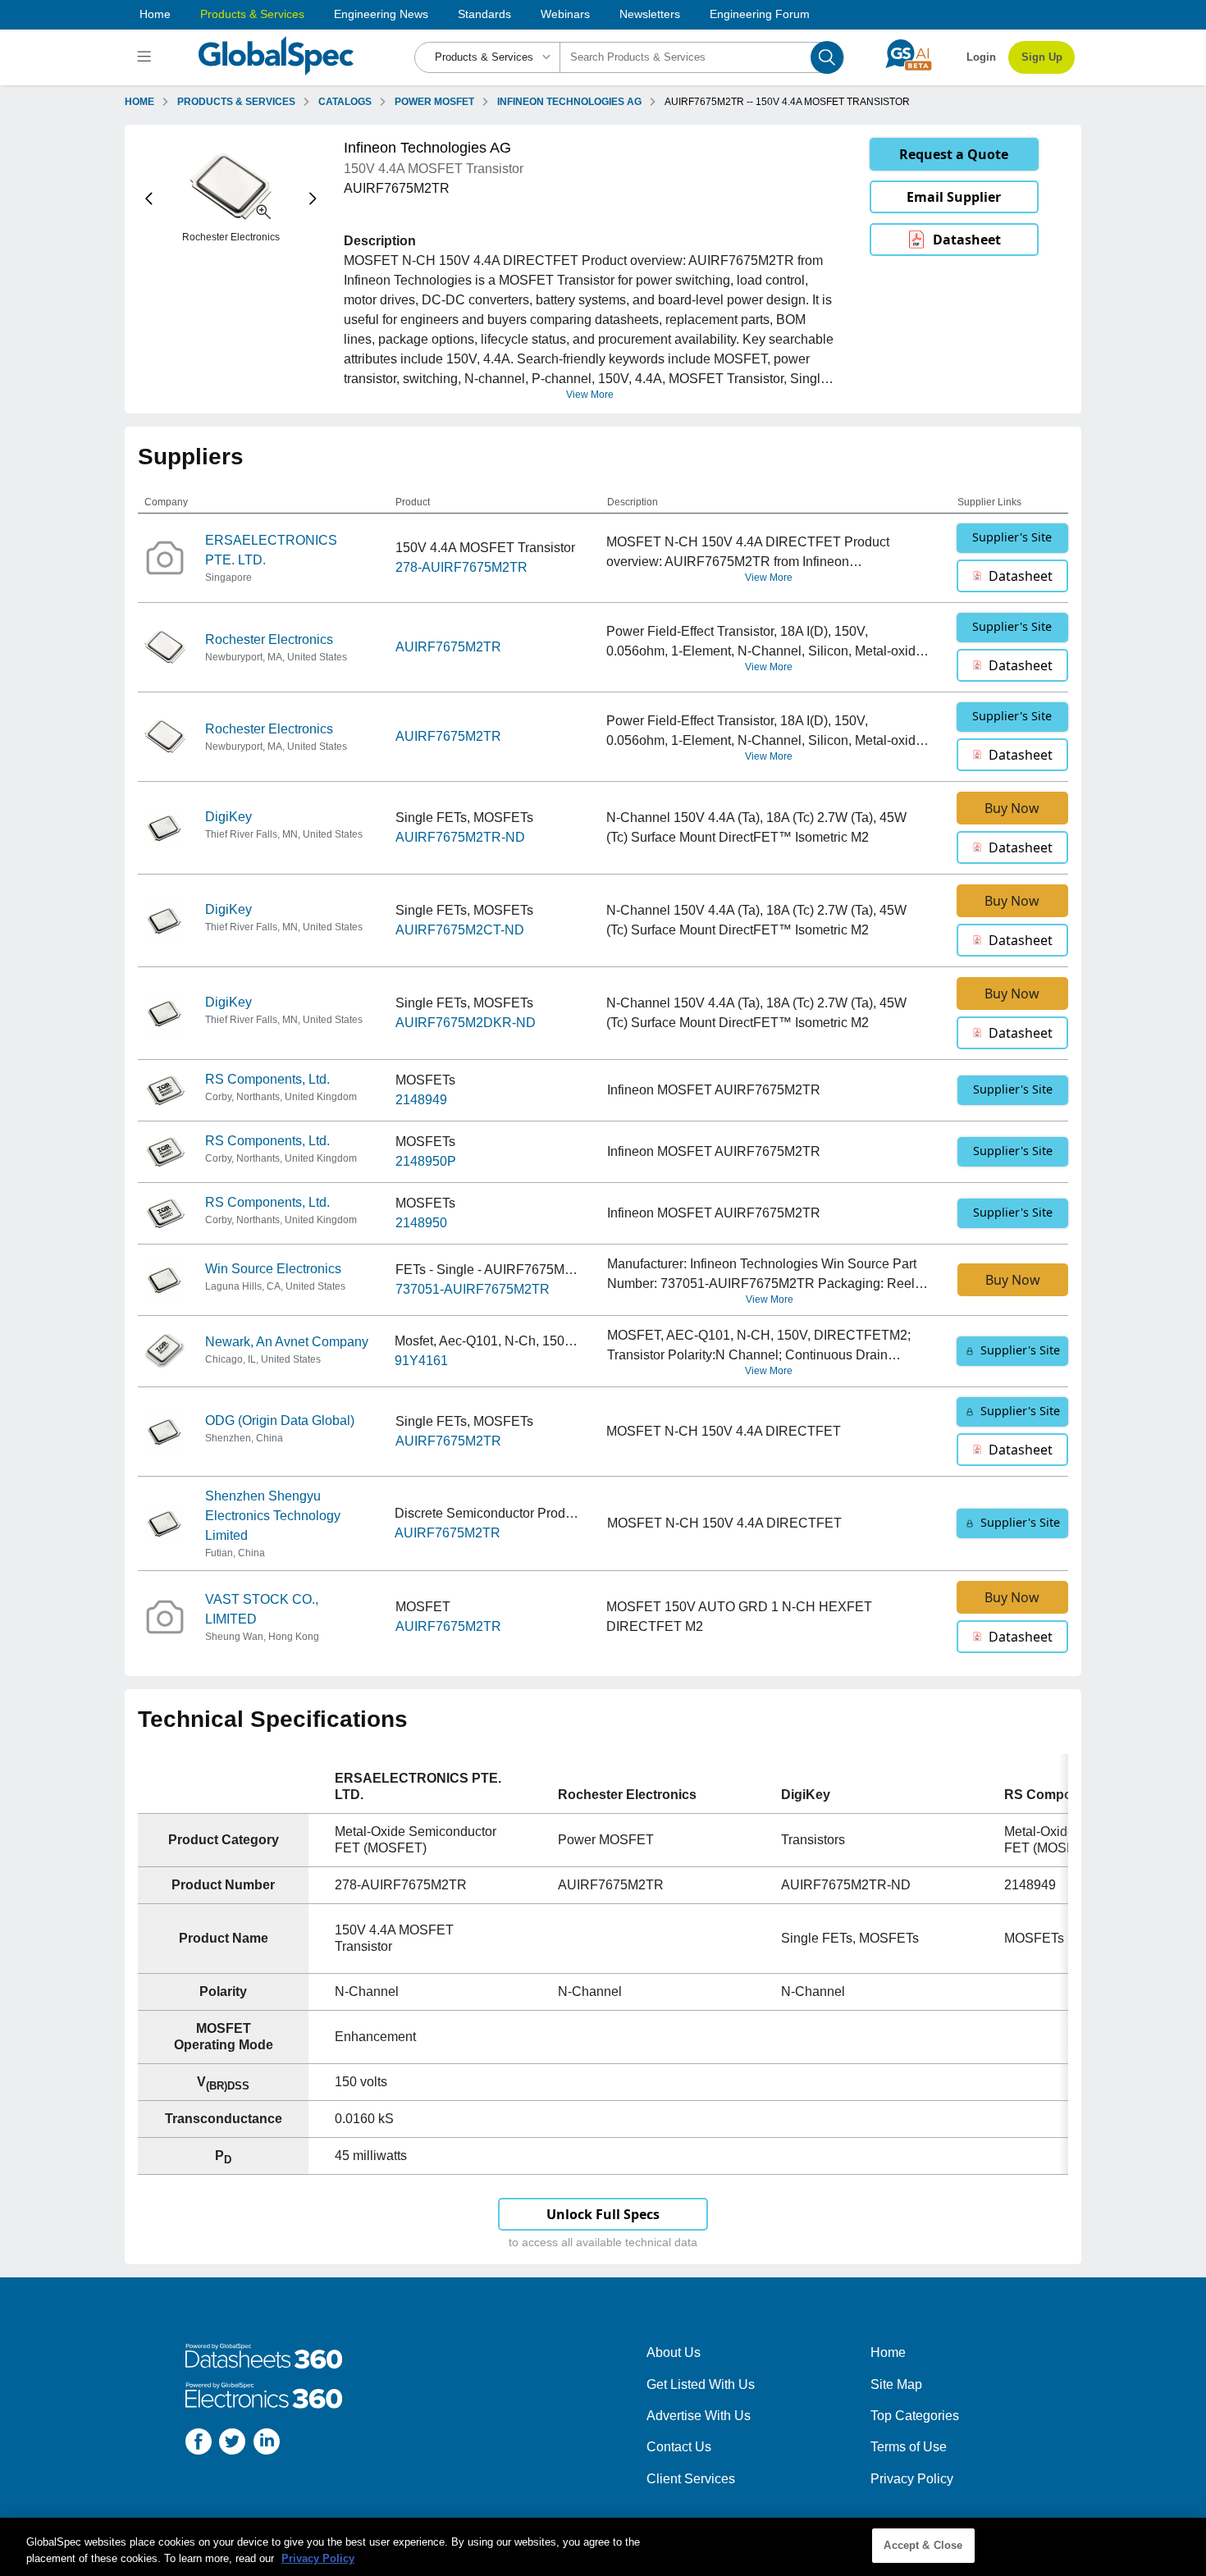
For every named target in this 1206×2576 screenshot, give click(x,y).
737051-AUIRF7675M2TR (473, 1289)
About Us (674, 2352)
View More (590, 395)
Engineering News (381, 14)
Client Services (691, 2479)
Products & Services (252, 14)
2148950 (421, 1223)
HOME (139, 102)
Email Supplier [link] (954, 197)
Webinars (565, 14)
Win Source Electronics (273, 1269)
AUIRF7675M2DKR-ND (466, 1023)
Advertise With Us (699, 2416)
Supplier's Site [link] (1012, 537)
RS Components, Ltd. (267, 1079)
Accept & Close (923, 2545)
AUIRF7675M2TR (448, 647)
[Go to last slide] (149, 199)
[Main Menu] (146, 57)
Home (155, 14)
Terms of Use (909, 2447)
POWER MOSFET (434, 102)
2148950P (426, 1161)
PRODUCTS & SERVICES (236, 102)
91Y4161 (421, 1361)
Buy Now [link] (1012, 808)
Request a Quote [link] (954, 154)
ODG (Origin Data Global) (280, 1420)
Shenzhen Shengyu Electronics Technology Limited (273, 1516)
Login (981, 57)
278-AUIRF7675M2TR (461, 567)
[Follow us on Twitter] (232, 2444)
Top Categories (915, 2416)
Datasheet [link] (967, 240)
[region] (603, 2547)
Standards (484, 14)
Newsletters (650, 14)
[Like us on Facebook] (199, 2444)
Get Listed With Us (701, 2384)
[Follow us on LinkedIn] (267, 2444)
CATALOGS (345, 102)
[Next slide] (313, 199)
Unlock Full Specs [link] (603, 2214)
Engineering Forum (760, 14)
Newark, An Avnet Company (287, 1342)
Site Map (896, 2384)
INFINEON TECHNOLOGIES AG (569, 102)
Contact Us (679, 2447)
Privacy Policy (912, 2479)
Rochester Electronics (269, 639)
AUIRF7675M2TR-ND (460, 837)
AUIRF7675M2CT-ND (460, 930)
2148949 (421, 1100)
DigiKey (228, 817)
